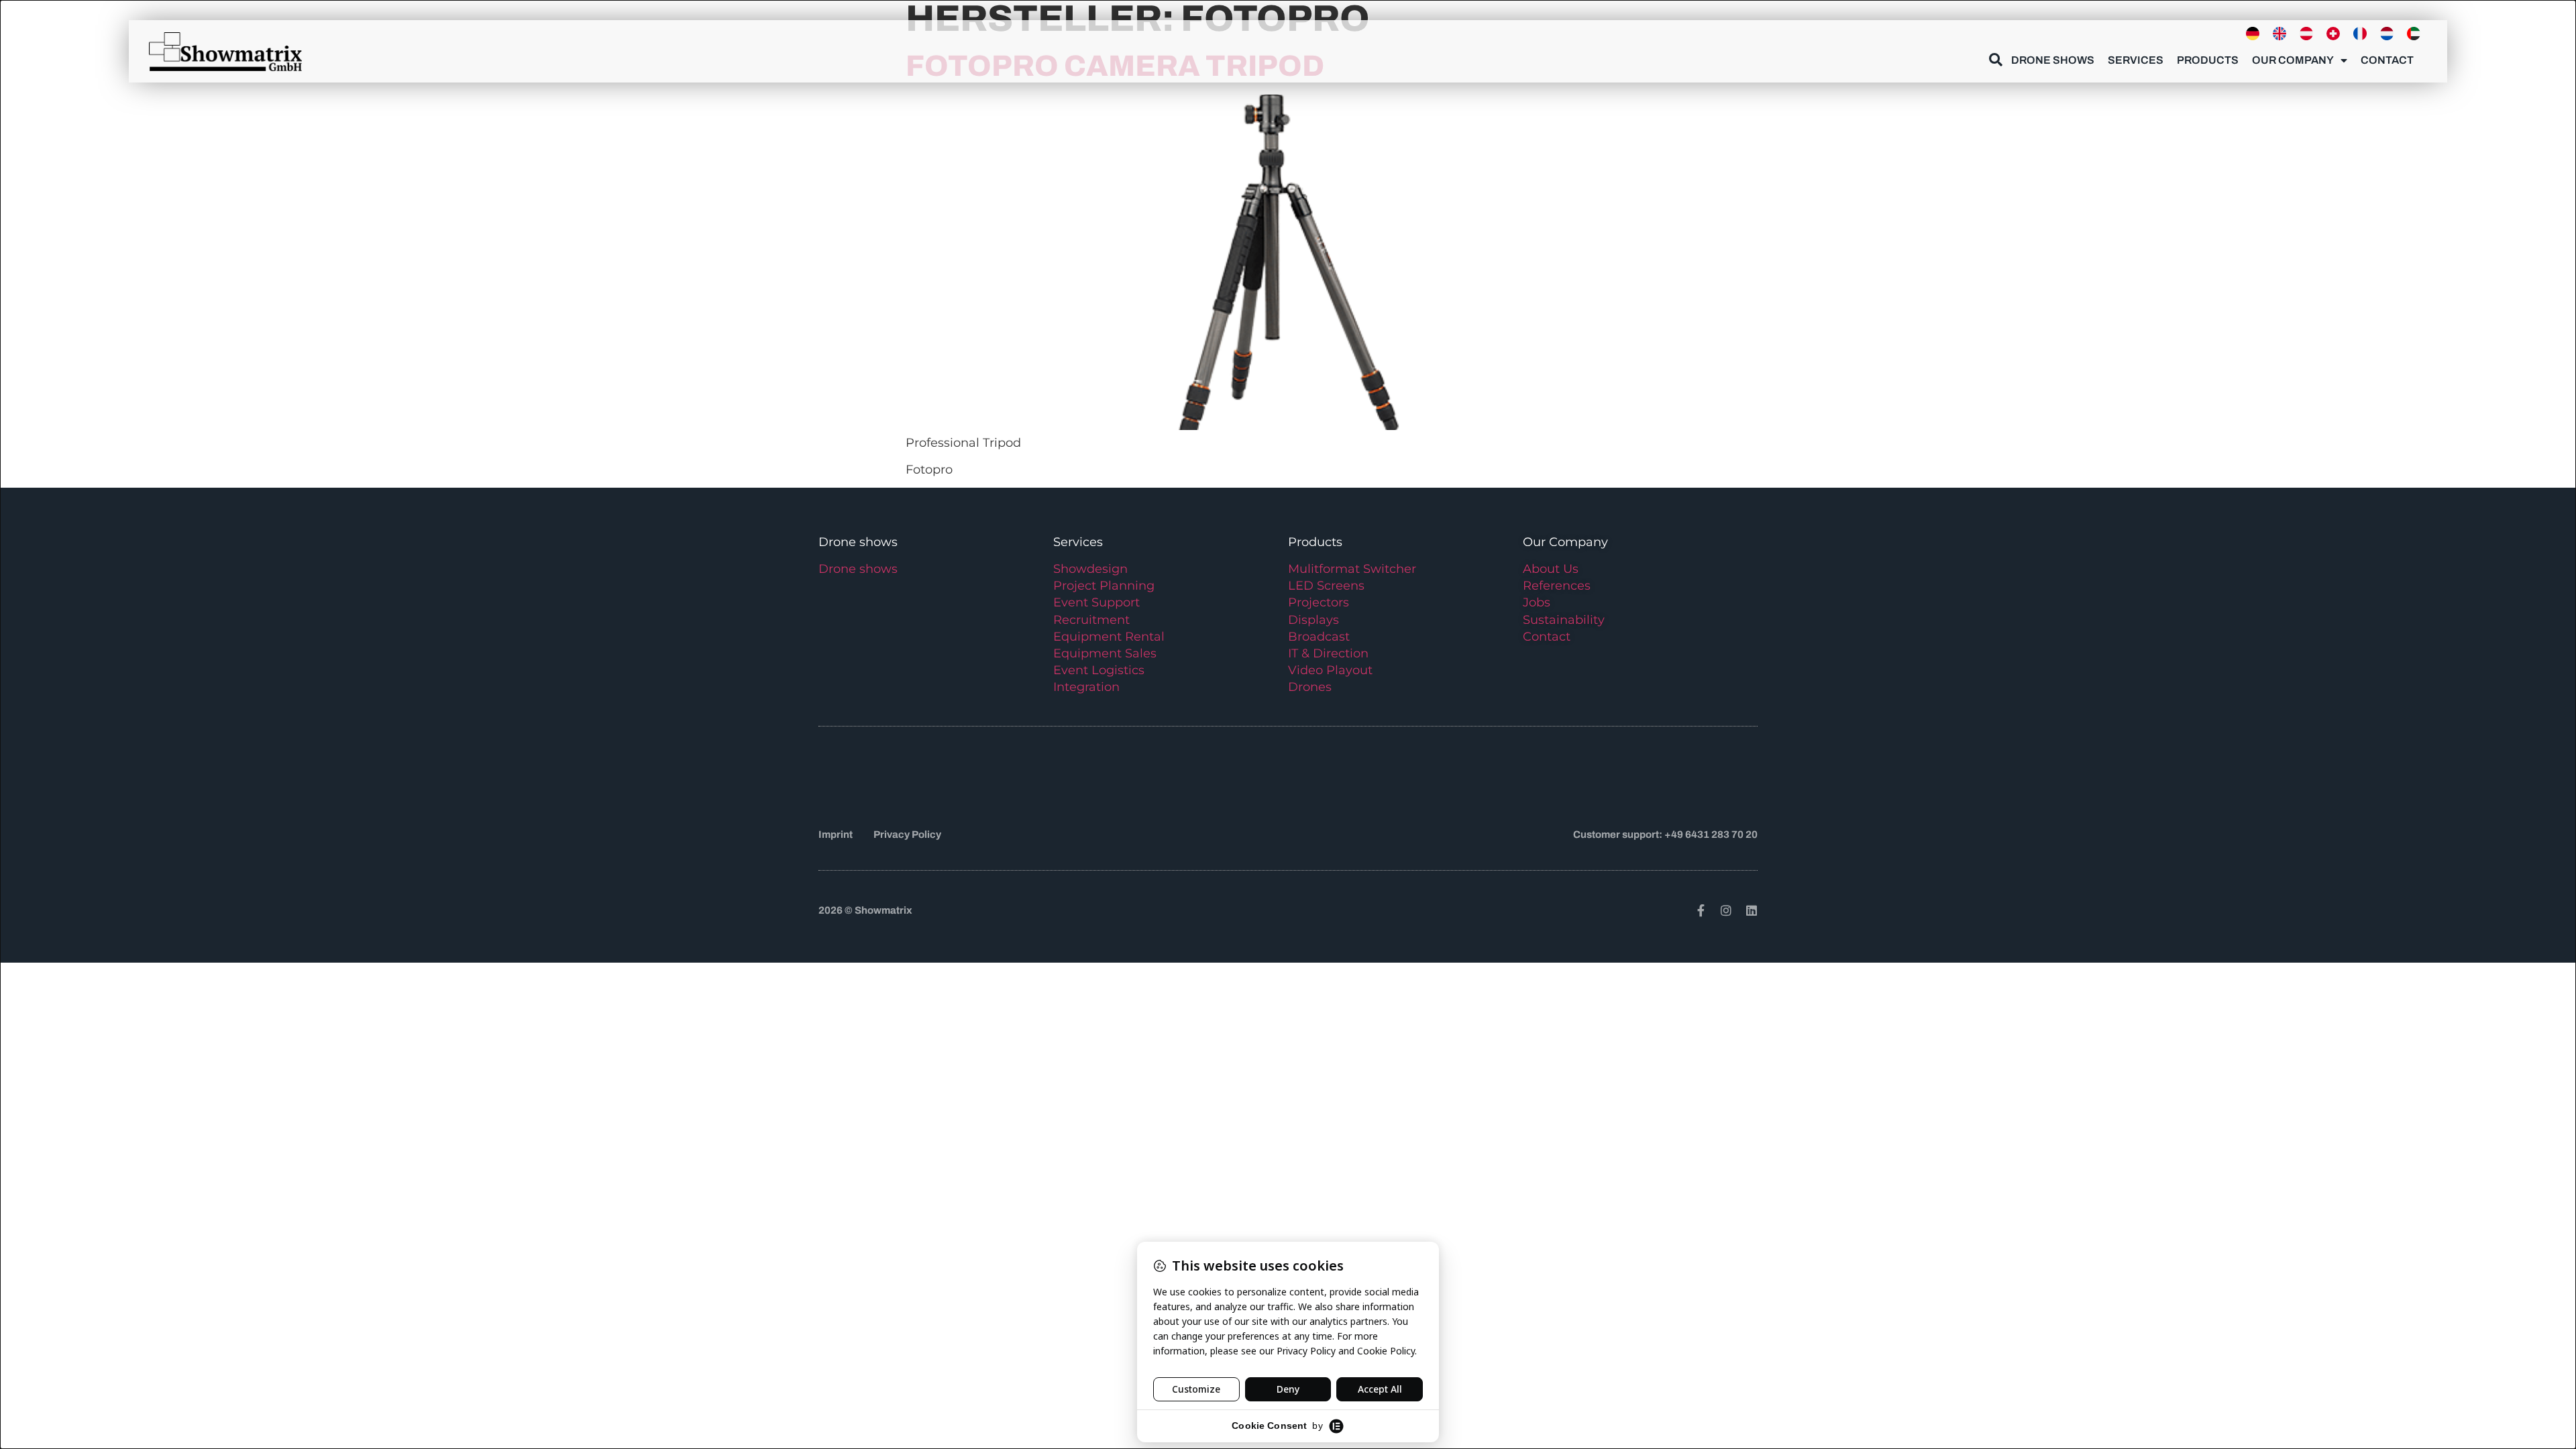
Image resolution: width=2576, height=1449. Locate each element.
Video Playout (1330, 670)
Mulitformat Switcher (1352, 569)
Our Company (2293, 60)
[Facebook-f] (1701, 910)
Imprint (836, 835)
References (1557, 586)
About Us (1551, 569)
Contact (2387, 60)
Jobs (1537, 602)
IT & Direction (1328, 653)
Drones (1310, 687)
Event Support (1096, 602)
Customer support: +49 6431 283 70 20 (1665, 835)
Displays (1313, 620)
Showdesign (1090, 569)
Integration (1086, 687)
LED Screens (1326, 586)
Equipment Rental (1109, 637)
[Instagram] (1726, 910)
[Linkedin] (1752, 910)
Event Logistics (1099, 670)
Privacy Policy (907, 835)
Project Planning (1104, 586)
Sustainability (1564, 620)
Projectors (1319, 602)
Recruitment (1091, 620)
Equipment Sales (1105, 653)
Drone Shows (2053, 60)
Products (2208, 60)
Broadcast (1319, 637)
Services (2136, 60)
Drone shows (858, 569)
